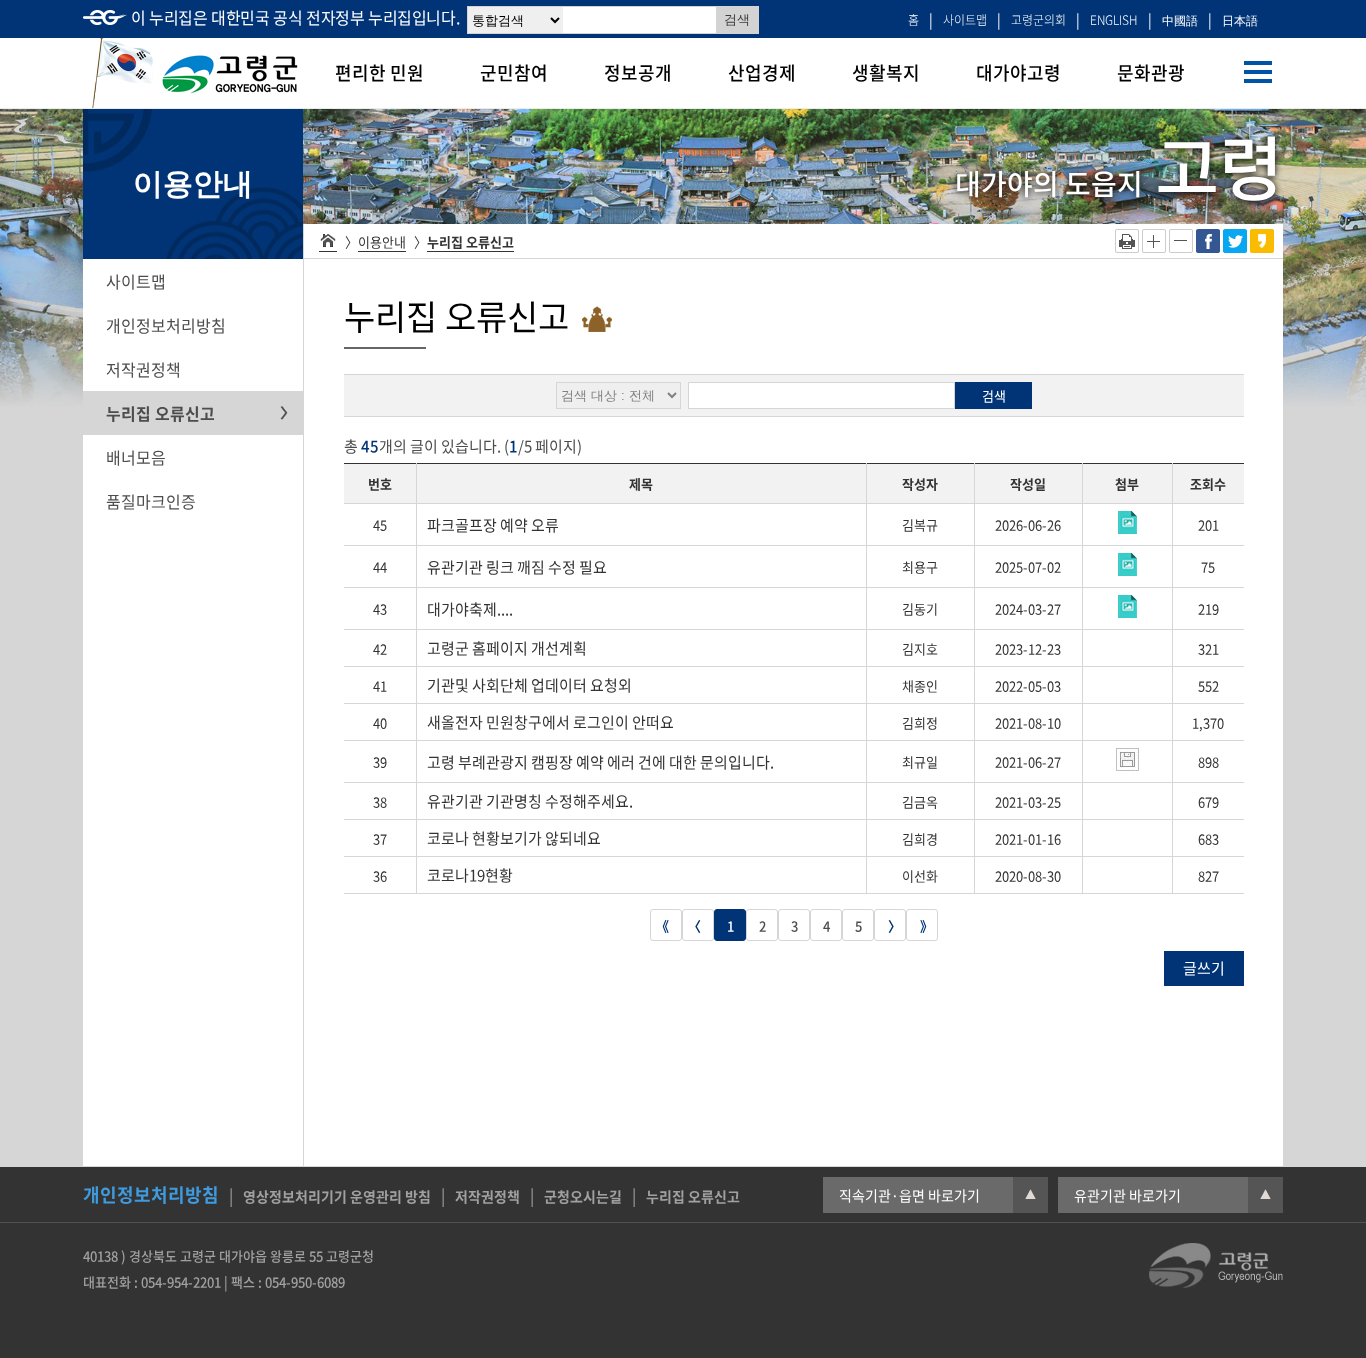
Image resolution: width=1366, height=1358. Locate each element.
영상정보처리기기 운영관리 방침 (337, 1196)
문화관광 (1151, 72)
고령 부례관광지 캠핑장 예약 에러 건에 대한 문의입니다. (600, 762)
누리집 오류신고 (160, 413)
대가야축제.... (470, 609)
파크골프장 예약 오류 (493, 525)
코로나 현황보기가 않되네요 (514, 838)
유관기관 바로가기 (1172, 1195)
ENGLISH (1114, 20)
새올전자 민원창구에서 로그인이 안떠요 (550, 722)
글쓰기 (1204, 968)
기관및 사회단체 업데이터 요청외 (529, 685)
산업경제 (762, 72)
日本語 (1240, 20)
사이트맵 (965, 20)
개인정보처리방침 (166, 325)
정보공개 (638, 72)
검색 (994, 395)
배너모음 (136, 457)
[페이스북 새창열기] (1208, 246)
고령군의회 (1038, 20)
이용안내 (382, 241)
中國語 (1180, 20)
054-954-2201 (181, 1281)
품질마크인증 (151, 501)
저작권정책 (143, 369)
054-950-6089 (305, 1281)
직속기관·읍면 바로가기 (937, 1195)
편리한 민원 (379, 72)
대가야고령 (1018, 72)
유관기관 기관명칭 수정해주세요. (530, 801)
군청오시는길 (583, 1196)
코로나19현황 (470, 875)
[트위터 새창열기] (1235, 246)
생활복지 (886, 72)
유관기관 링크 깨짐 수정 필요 (517, 567)
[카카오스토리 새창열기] (1262, 246)
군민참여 (514, 72)
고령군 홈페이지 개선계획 (507, 648)
